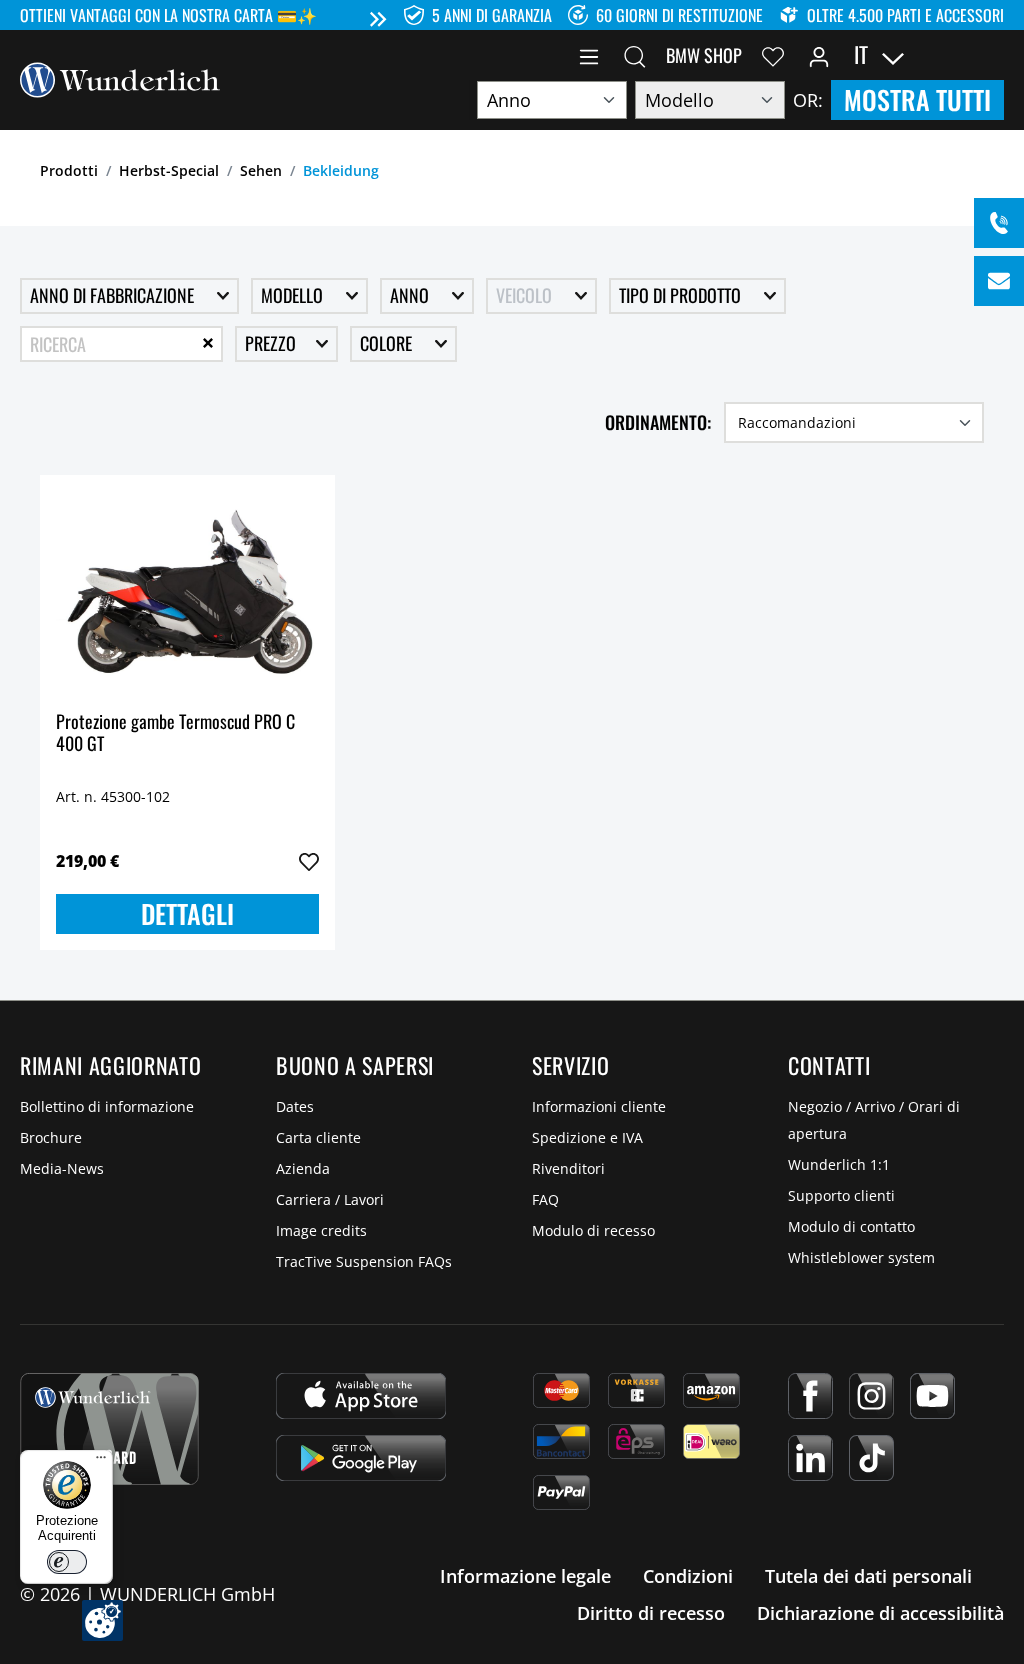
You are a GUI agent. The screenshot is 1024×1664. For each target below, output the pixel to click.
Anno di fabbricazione (114, 295)
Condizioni (688, 1576)
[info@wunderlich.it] (999, 281)
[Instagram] (871, 1396)
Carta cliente (318, 1137)
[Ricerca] (635, 55)
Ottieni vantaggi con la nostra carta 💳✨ (168, 15)
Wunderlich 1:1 (839, 1164)
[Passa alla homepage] (120, 78)
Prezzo (272, 343)
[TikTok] (871, 1458)
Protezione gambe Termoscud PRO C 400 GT (175, 733)
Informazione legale (525, 1576)
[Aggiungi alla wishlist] (309, 862)
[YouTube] (932, 1396)
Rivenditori (568, 1168)
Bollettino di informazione (107, 1106)
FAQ (545, 1199)
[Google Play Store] (361, 1458)
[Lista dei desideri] (773, 55)
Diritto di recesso (651, 1613)
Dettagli (187, 913)
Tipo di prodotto (682, 295)
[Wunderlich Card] (109, 1429)
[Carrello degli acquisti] (992, 55)
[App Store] (361, 1396)
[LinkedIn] (810, 1458)
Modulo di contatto (851, 1226)
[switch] (67, 1562)
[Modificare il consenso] (102, 1620)
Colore (388, 343)
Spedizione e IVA (587, 1137)
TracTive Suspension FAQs (364, 1261)
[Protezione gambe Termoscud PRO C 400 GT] (187, 591)
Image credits (321, 1230)
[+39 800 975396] (999, 223)
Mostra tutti (917, 99)
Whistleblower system (861, 1257)
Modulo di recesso (593, 1230)
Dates (295, 1106)
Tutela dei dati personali (868, 1576)
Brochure (51, 1137)
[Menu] (589, 55)
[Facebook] (810, 1396)
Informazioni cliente (599, 1106)
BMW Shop (704, 55)
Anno (411, 295)
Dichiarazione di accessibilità (880, 1613)
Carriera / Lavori (330, 1199)
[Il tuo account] (819, 55)
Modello (294, 295)
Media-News (62, 1168)
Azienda (303, 1168)
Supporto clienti (841, 1195)
